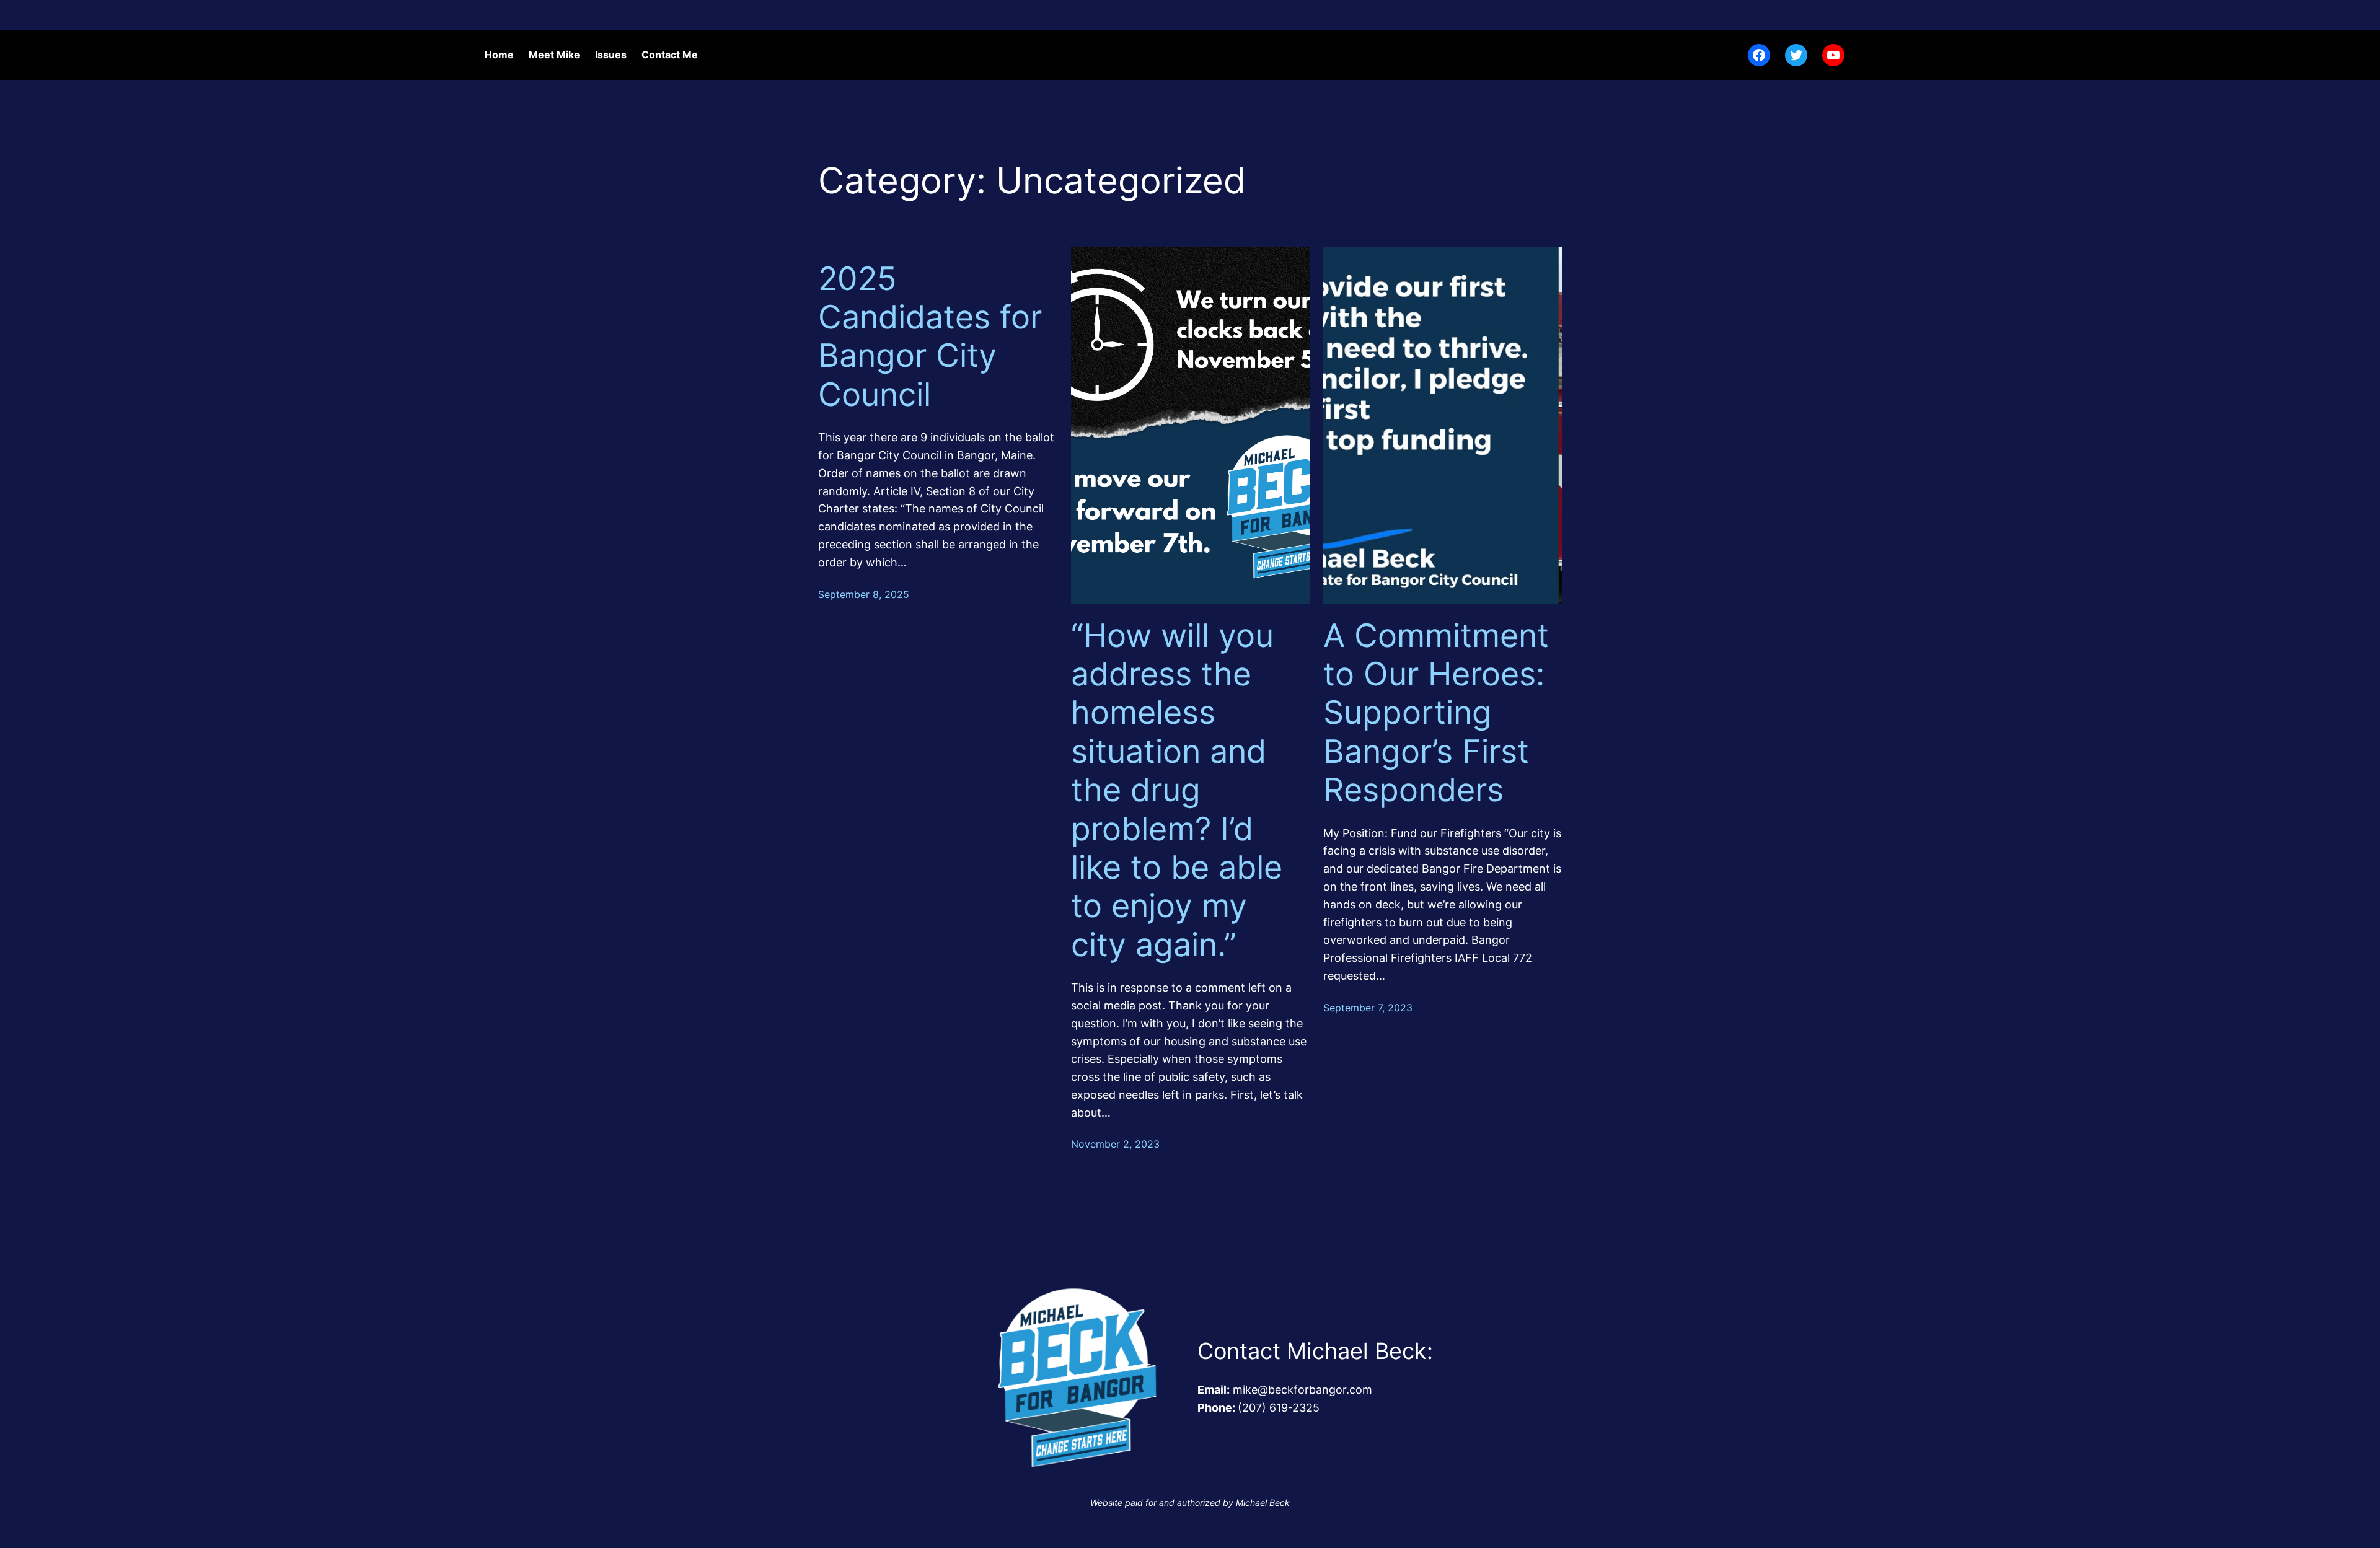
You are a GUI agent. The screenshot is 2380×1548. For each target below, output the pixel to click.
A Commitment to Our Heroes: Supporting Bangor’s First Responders (1436, 713)
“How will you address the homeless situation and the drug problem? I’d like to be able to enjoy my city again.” (1177, 790)
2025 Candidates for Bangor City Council (930, 337)
